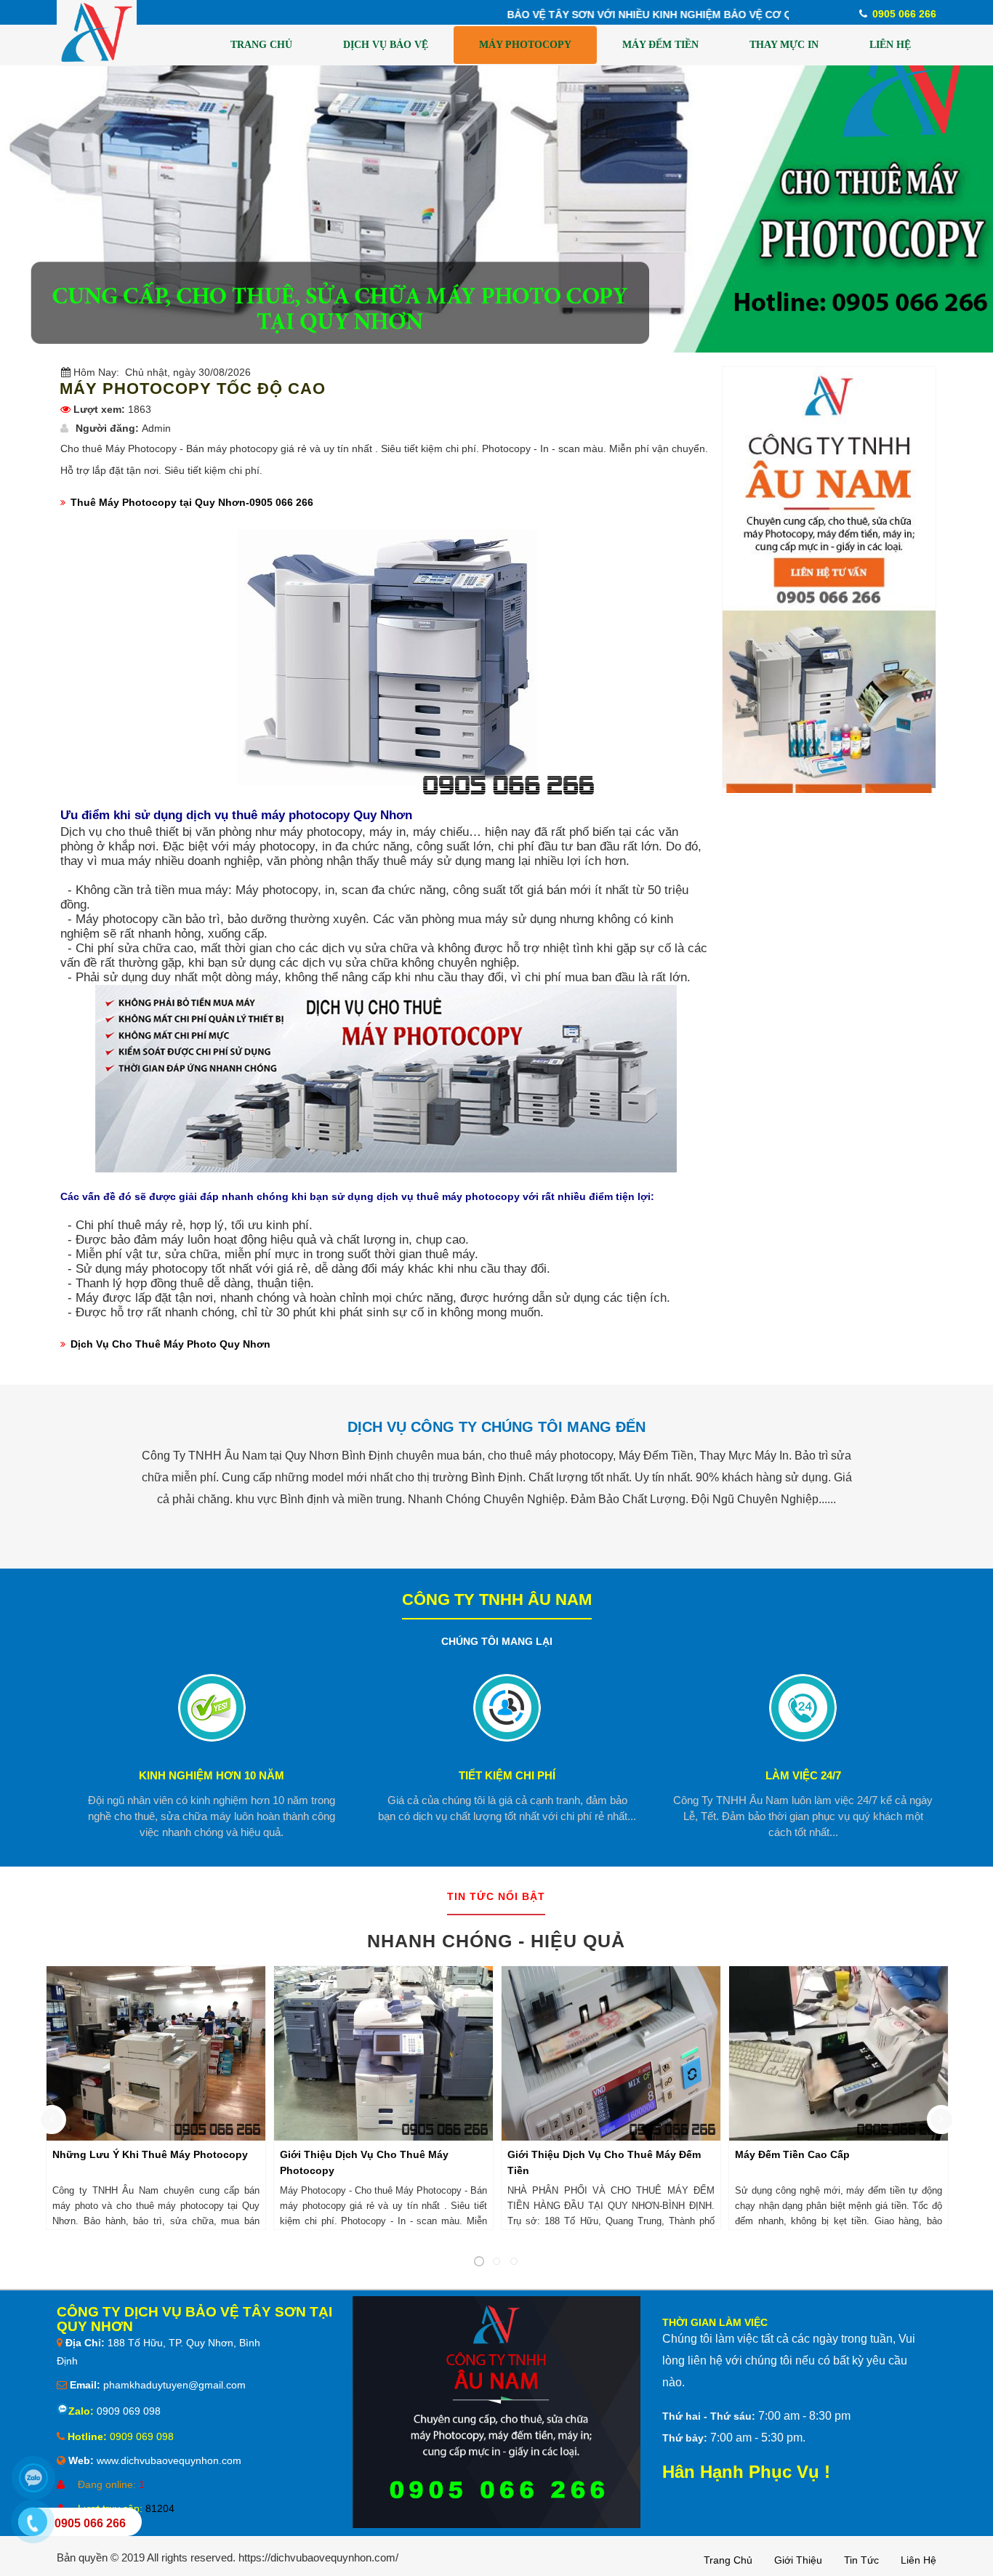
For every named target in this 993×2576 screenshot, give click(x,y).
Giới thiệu (798, 2560)
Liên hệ (918, 2560)
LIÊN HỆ (890, 45)
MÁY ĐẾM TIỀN (660, 45)
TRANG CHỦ (261, 45)
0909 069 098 (127, 2411)
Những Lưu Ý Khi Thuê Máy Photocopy (150, 2154)
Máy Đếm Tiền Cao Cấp (792, 2154)
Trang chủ (728, 2560)
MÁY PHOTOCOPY (525, 45)
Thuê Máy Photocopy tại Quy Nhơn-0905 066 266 (192, 502)
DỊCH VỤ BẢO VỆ (386, 45)
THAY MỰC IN (784, 45)
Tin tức (861, 2560)
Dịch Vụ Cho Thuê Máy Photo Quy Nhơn (170, 1344)
